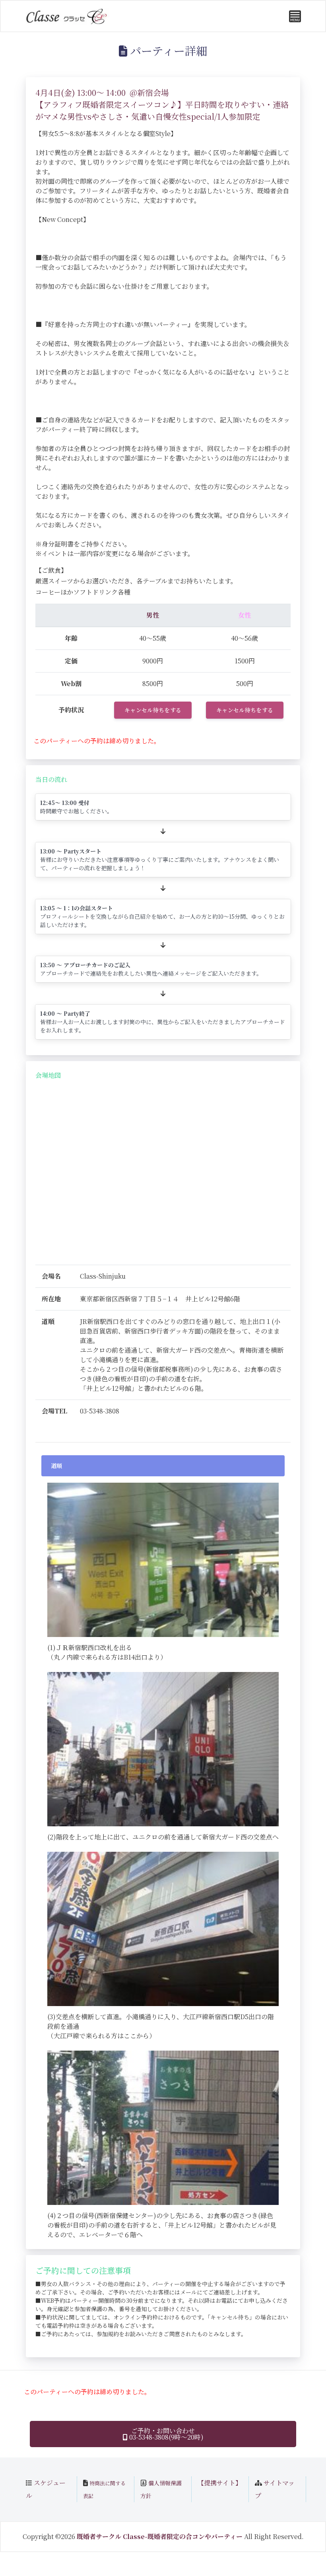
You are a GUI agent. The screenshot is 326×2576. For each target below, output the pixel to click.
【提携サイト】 (220, 2483)
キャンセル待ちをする (153, 710)
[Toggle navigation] (295, 16)
